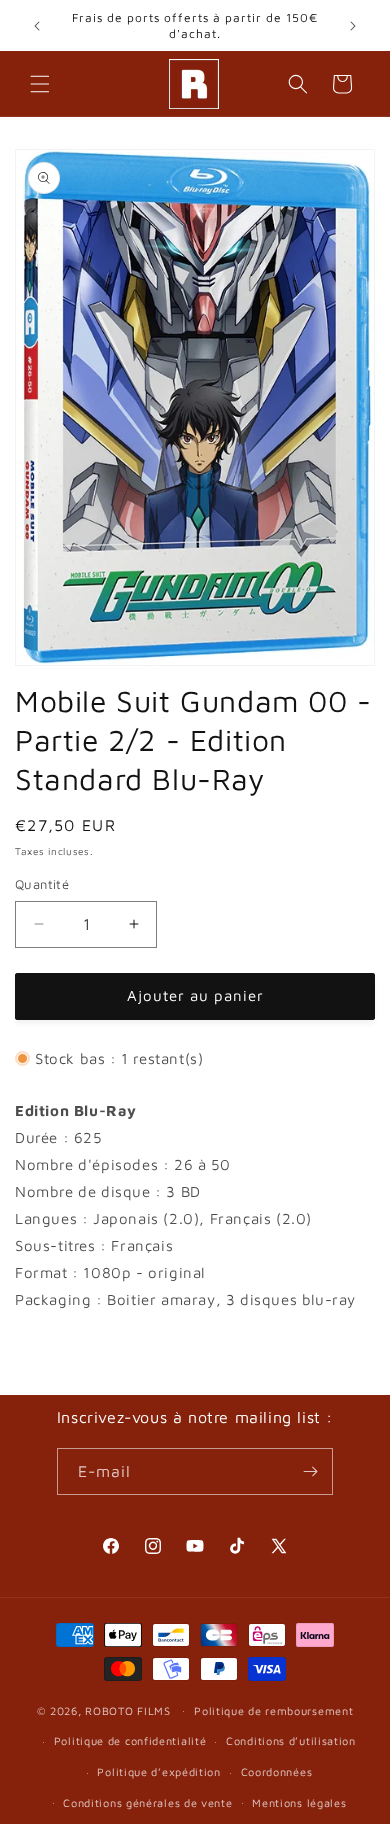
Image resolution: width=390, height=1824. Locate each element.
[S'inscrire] (310, 1471)
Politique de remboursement (273, 1710)
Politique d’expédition (158, 1771)
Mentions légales (299, 1802)
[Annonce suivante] (353, 26)
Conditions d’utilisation (291, 1740)
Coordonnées (277, 1771)
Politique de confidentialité (130, 1740)
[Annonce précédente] (37, 26)
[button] (40, 84)
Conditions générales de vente (147, 1802)
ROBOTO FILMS (127, 1709)
